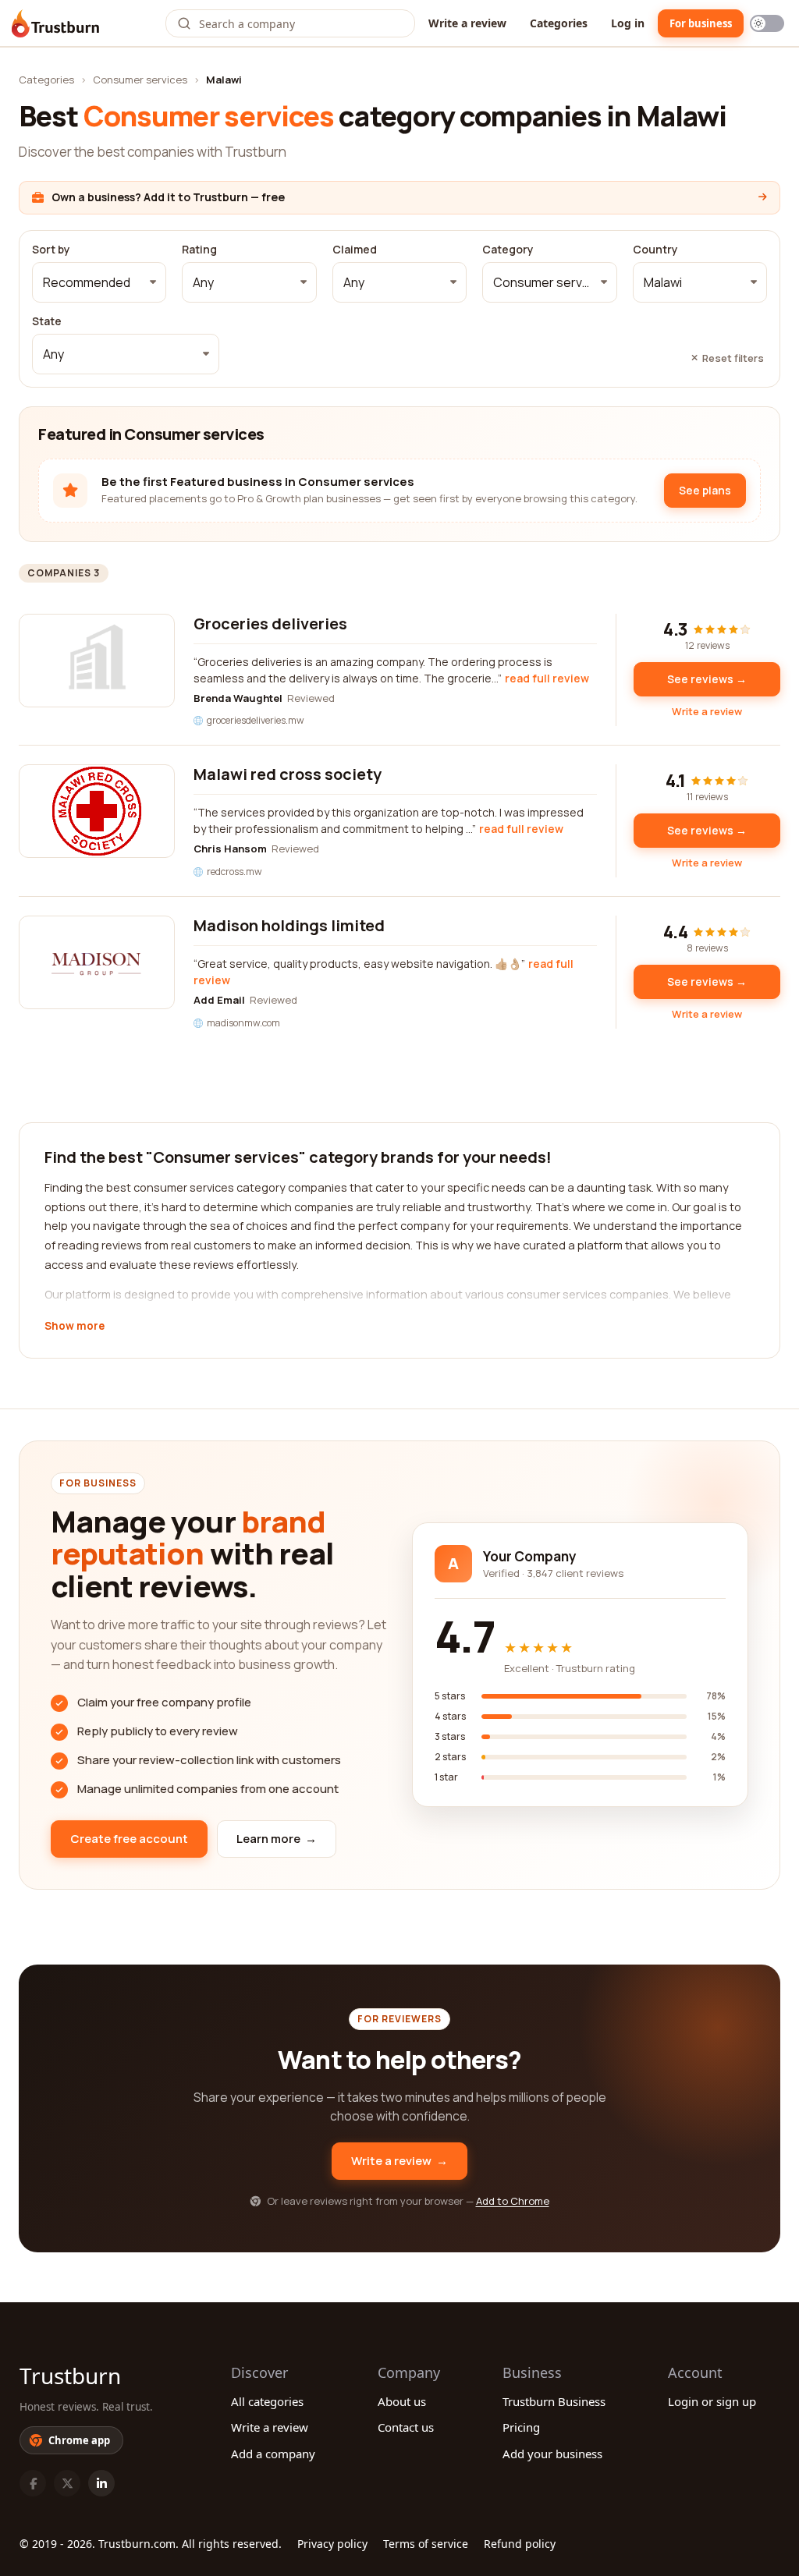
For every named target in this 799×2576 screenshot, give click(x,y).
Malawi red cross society (288, 774)
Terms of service (426, 2544)
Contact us (406, 2427)
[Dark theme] (767, 23)
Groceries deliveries (270, 624)
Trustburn (70, 2376)
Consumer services (140, 80)
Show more (75, 1327)
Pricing (521, 2427)
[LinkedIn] (101, 2483)
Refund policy (520, 2544)
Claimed (355, 250)
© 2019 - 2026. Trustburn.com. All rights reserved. (151, 2544)
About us (402, 2401)
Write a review (467, 23)
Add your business (552, 2454)
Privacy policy (332, 2544)
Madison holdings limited (289, 925)
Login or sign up (712, 2401)
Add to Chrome (513, 2201)
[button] (99, 282)
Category (508, 250)
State (47, 321)
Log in (628, 23)
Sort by (51, 250)
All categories (267, 2401)
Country (655, 250)
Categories (559, 23)
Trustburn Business (554, 2401)
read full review (547, 678)
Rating (199, 250)
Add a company (273, 2454)
